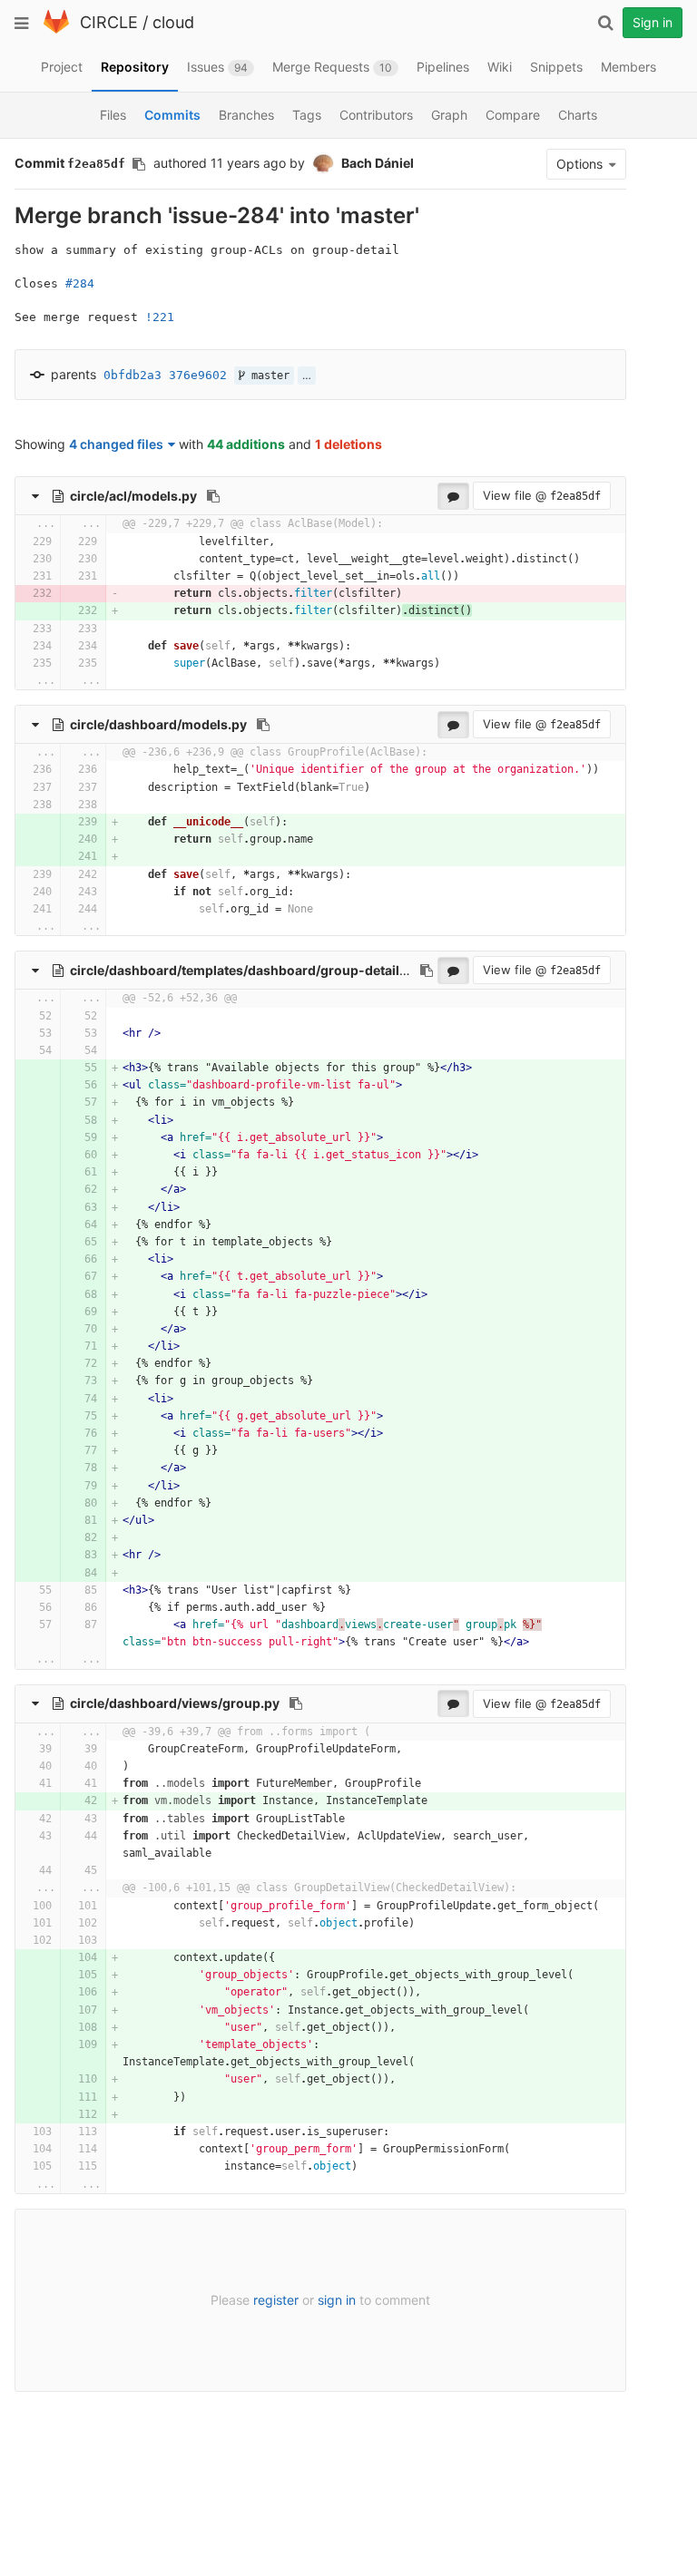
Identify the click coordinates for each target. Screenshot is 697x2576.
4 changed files (116, 444)
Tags (307, 115)
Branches (246, 115)
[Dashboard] (56, 29)
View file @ (542, 495)
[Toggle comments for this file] (453, 496)
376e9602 (198, 375)
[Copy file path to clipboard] (213, 496)
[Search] (605, 23)
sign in (337, 2300)
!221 (160, 317)
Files (113, 115)
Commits (172, 115)
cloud (173, 22)
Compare (513, 115)
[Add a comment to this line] (16, 542)
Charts (578, 115)
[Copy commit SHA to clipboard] (139, 164)
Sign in (653, 22)
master (267, 376)
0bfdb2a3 (133, 375)
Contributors (376, 115)
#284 (80, 283)
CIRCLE (109, 22)
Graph (449, 115)
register (276, 2300)
